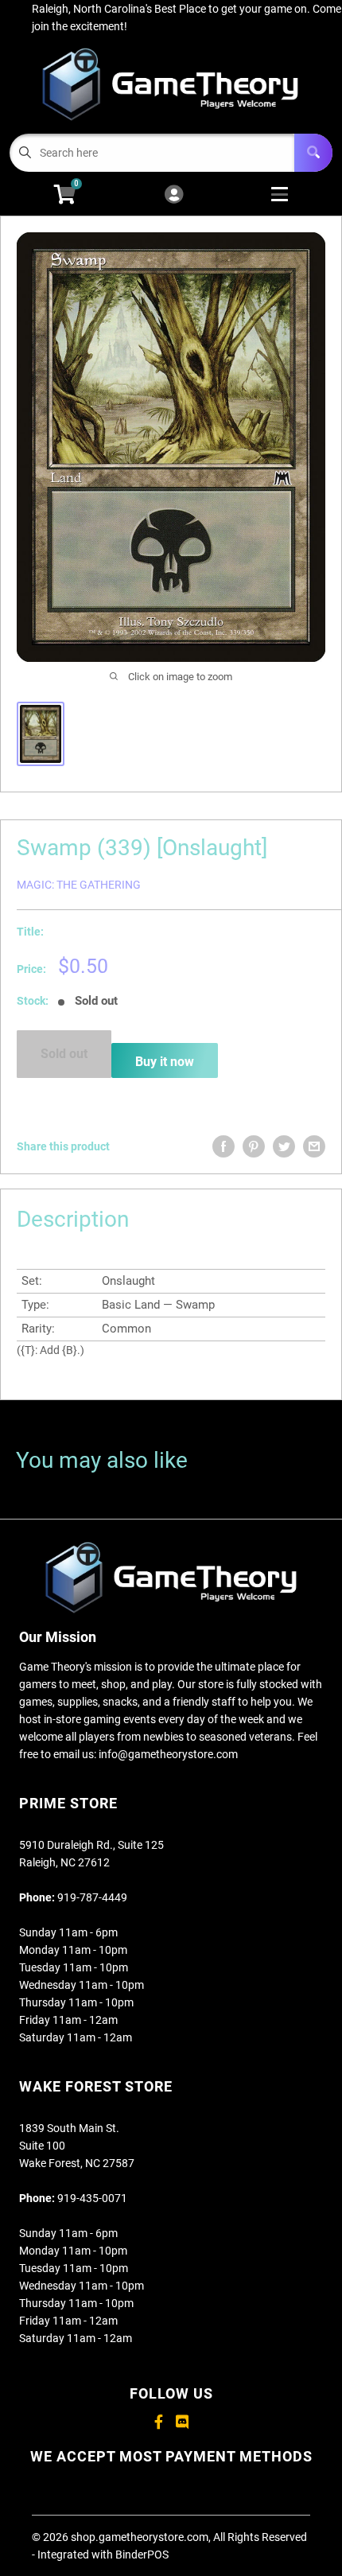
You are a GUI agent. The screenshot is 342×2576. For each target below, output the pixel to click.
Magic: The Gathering (79, 885)
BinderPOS (142, 2555)
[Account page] (174, 195)
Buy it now (165, 1062)
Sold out (64, 1054)
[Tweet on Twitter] (284, 1146)
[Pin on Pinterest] (254, 1146)
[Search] (313, 153)
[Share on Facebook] (223, 1146)
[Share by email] (314, 1146)
